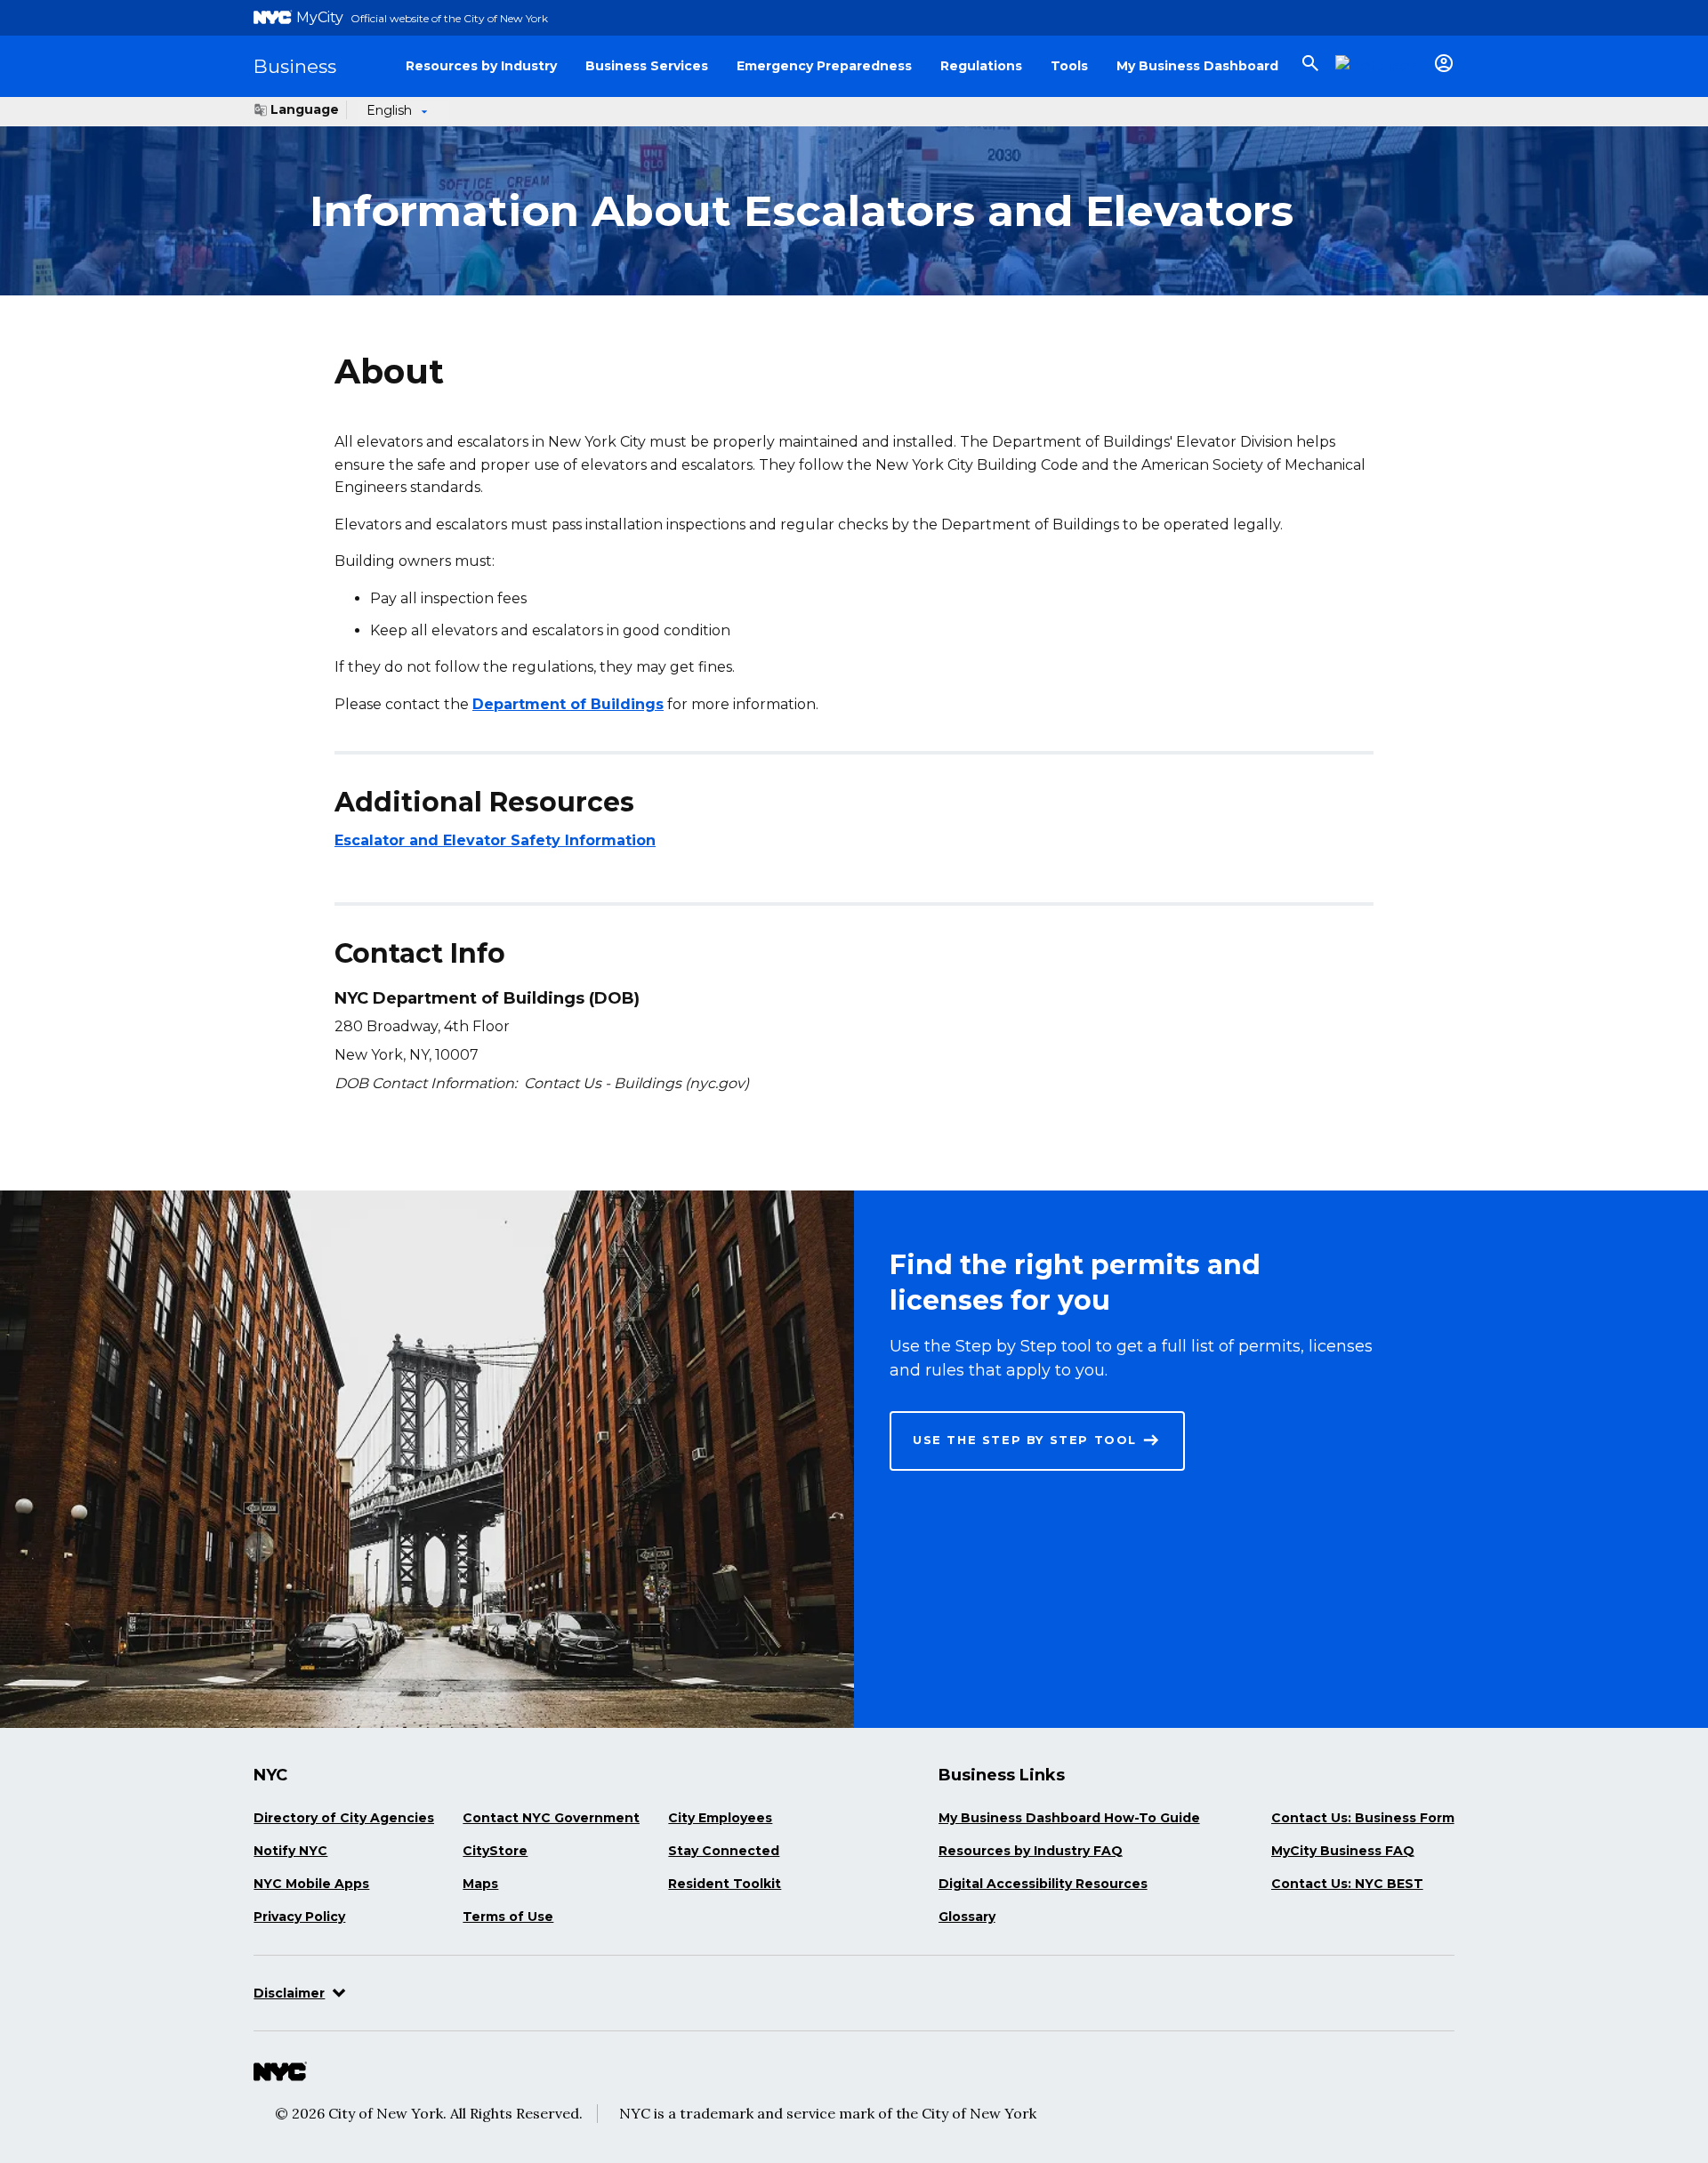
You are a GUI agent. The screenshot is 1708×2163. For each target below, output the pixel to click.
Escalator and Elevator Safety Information (495, 841)
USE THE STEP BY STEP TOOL (1025, 1440)
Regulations (981, 66)
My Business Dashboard (1197, 66)
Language (305, 109)
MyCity (320, 17)
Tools (1069, 66)
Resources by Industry (481, 66)
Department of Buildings (568, 704)
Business (295, 66)
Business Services (647, 66)
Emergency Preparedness (824, 66)
